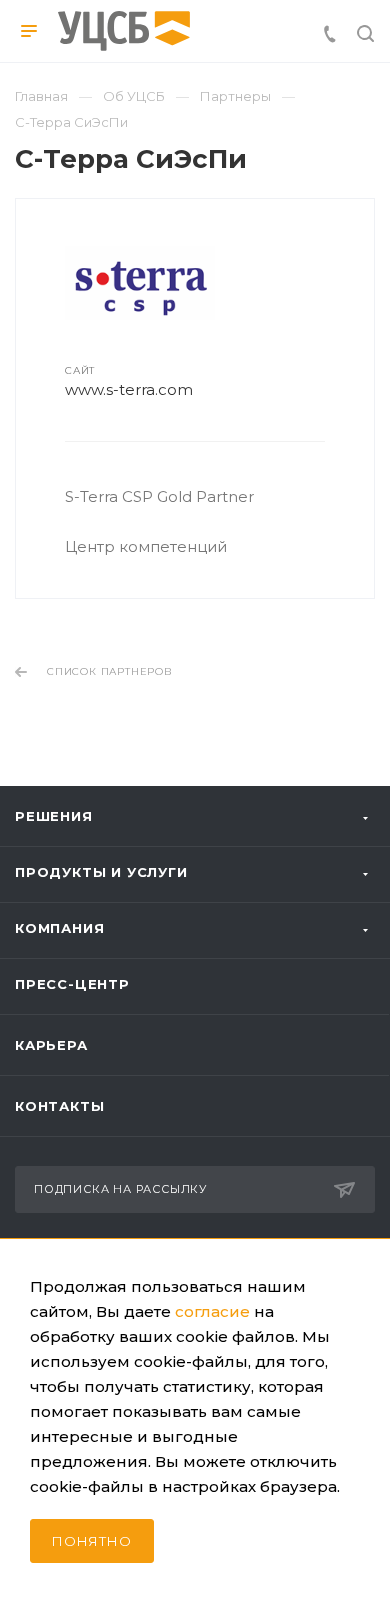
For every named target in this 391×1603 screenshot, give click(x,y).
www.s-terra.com (129, 389)
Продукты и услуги (101, 872)
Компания (59, 928)
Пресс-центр (72, 984)
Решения (54, 816)
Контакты (59, 1106)
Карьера (51, 1045)
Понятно (92, 1541)
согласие (212, 1311)
